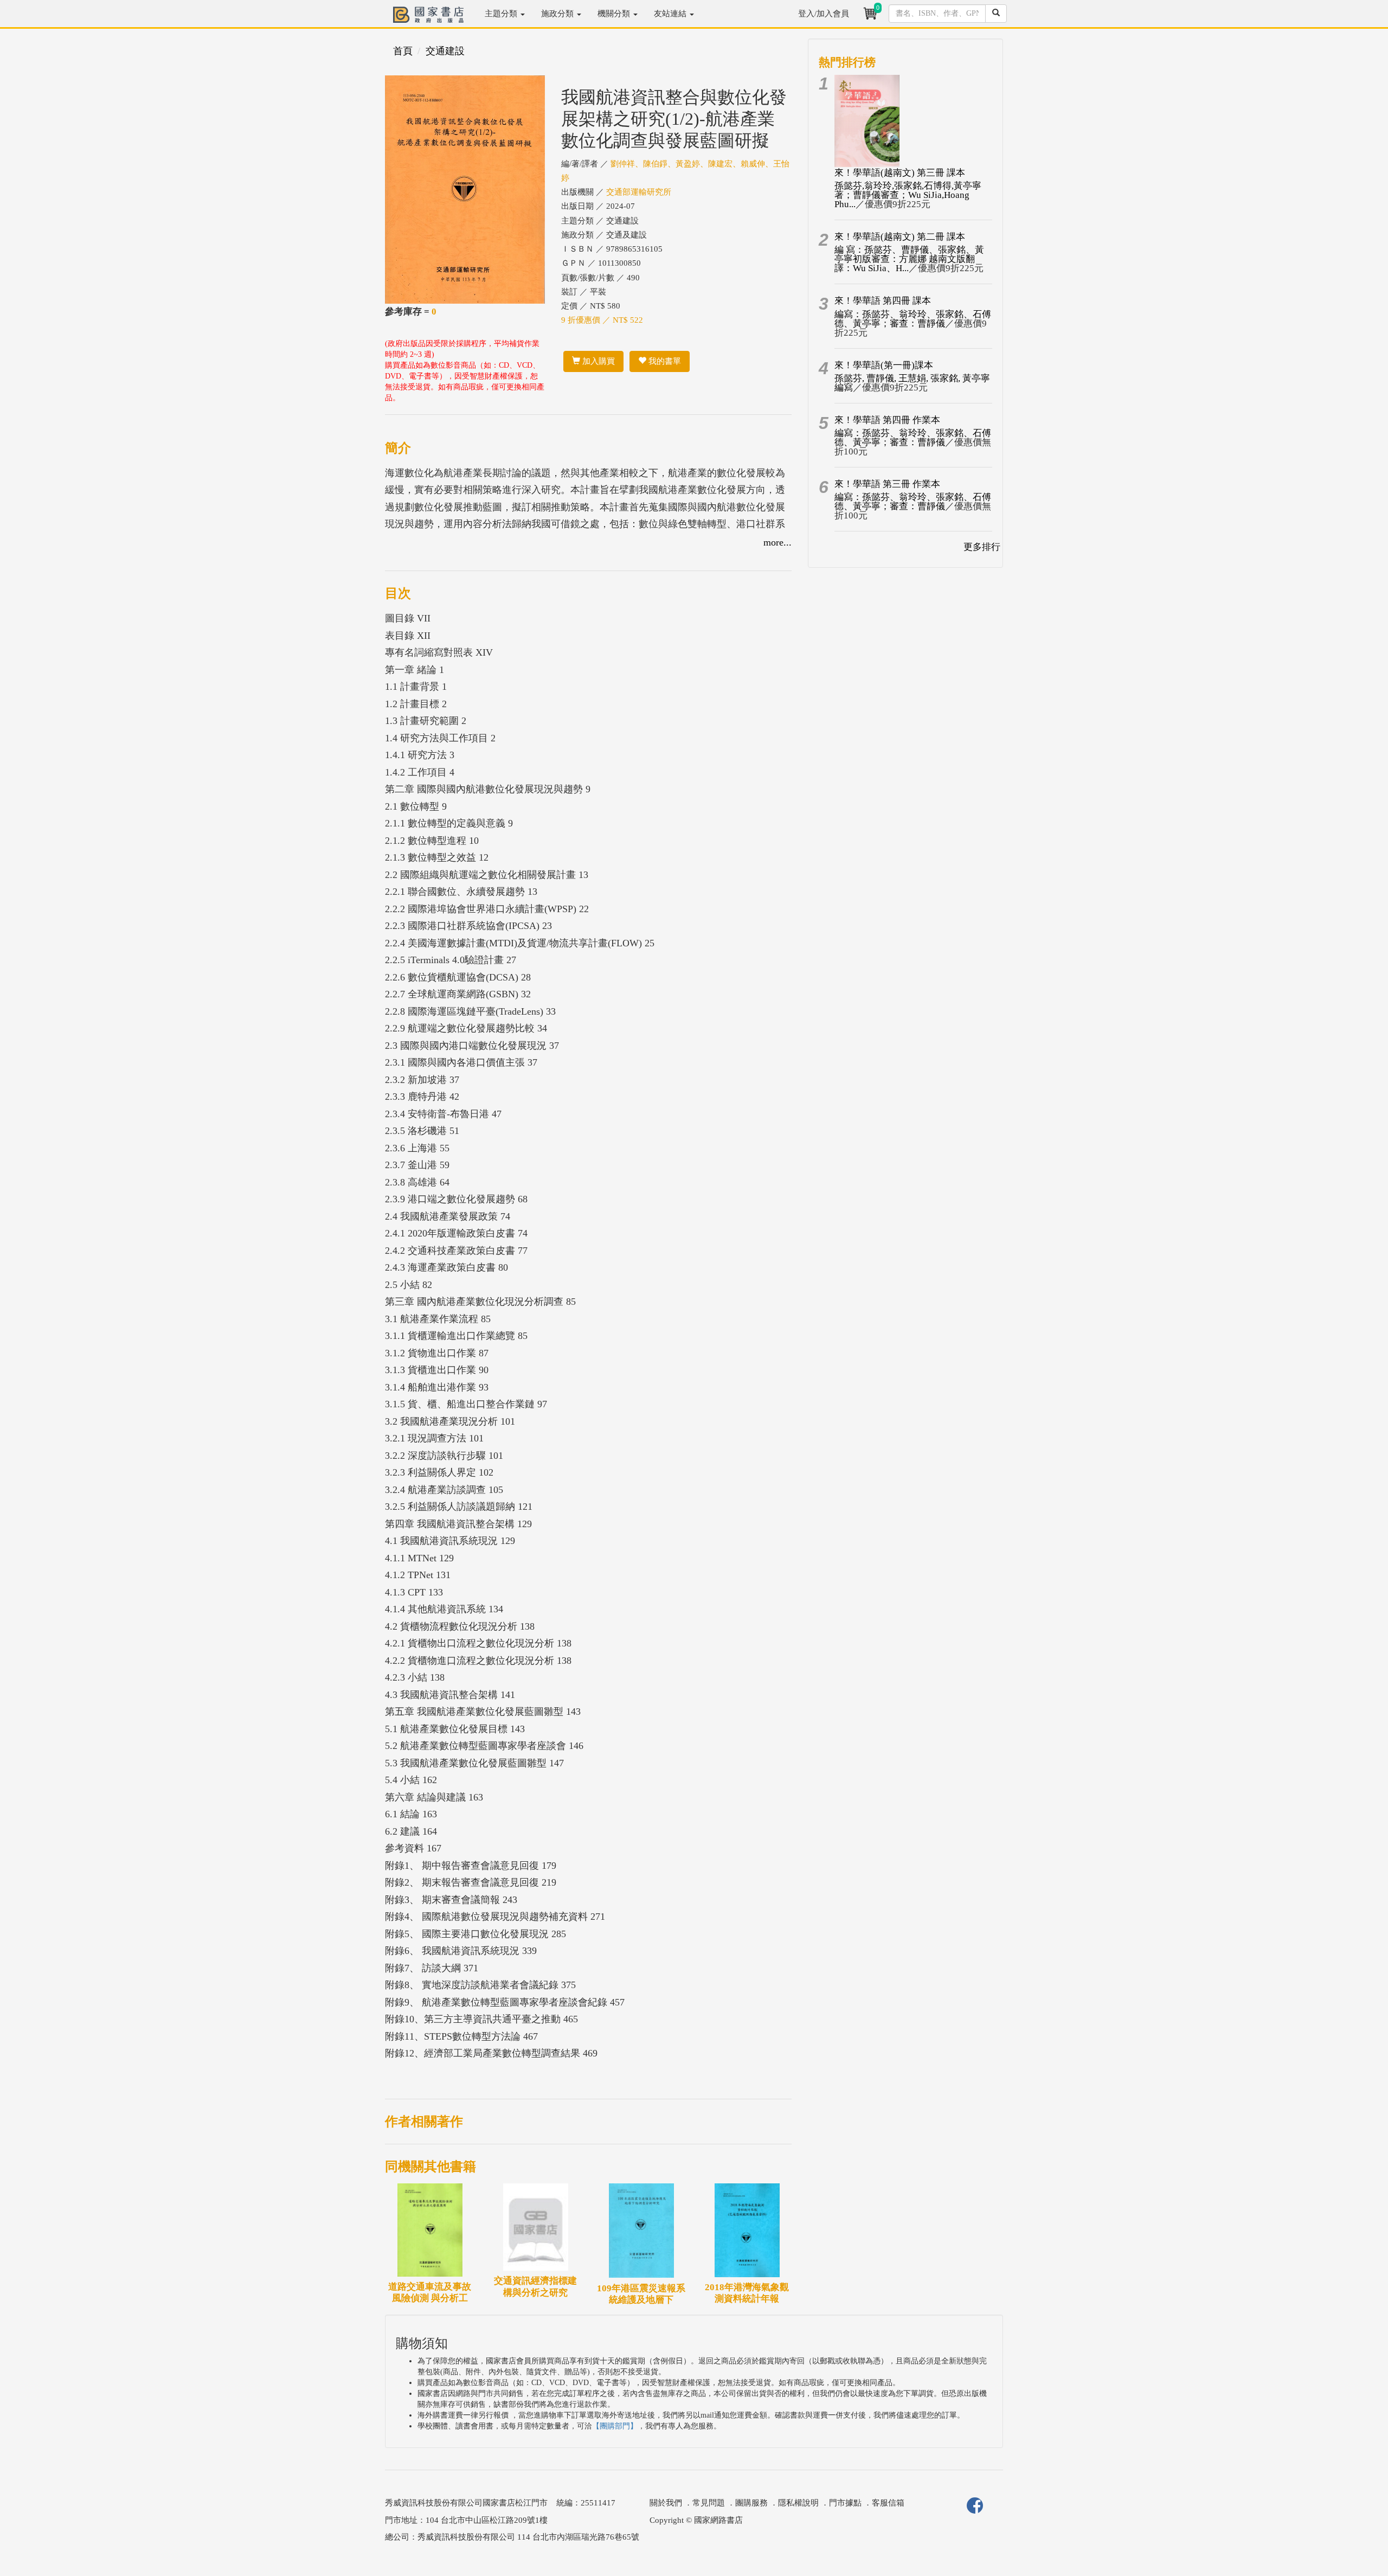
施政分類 (558, 14)
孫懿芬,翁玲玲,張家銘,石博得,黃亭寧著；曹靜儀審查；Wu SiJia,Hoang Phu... (908, 195)
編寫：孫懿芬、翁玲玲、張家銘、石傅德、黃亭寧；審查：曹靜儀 (913, 319)
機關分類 (615, 14)
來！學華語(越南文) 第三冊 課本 (900, 173)
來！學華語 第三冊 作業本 (887, 484)
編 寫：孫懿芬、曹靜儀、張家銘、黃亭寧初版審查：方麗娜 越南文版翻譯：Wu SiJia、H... (909, 259)
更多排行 (982, 547)
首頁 (403, 51)
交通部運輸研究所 (639, 192)
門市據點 (845, 2503)
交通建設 (445, 51)
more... (777, 542)
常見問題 (709, 2503)
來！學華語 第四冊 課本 (883, 301)
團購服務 (751, 2503)
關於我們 (666, 2503)
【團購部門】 (615, 2426)
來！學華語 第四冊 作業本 (887, 420)
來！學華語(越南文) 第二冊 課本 (900, 237)
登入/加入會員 (824, 14)
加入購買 (597, 361)
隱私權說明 (798, 2503)
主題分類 (502, 14)
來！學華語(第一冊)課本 (884, 365)
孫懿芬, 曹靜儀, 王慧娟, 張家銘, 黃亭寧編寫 (912, 383)
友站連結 (671, 14)
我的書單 (664, 361)
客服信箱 (888, 2503)
